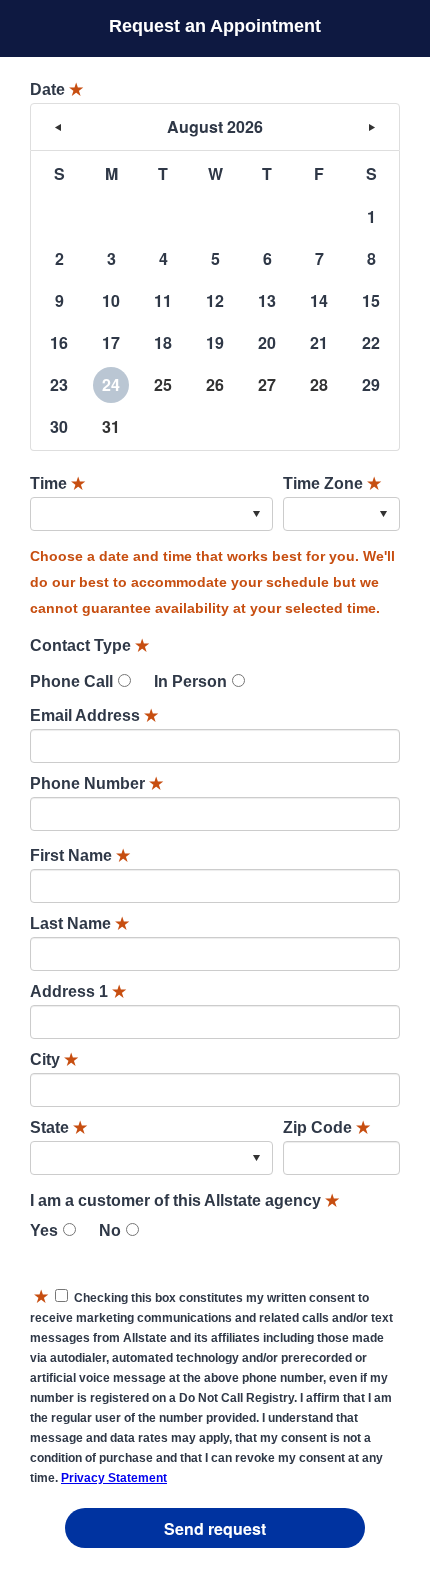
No (110, 1230)
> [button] (372, 127)
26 (215, 384)
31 (111, 426)
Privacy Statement (114, 1478)
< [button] (58, 127)
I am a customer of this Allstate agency (184, 1200)
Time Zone (332, 483)
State (58, 1127)
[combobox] (151, 514)
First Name (80, 855)
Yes (44, 1230)
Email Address (94, 715)
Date (56, 89)
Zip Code (326, 1127)
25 (163, 384)
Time (57, 483)
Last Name (79, 923)
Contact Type (89, 645)
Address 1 (78, 991)
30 (59, 426)
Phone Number (96, 783)
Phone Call (71, 681)
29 (371, 384)
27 (267, 384)
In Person (190, 681)
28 (319, 384)
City (54, 1059)
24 (111, 384)
